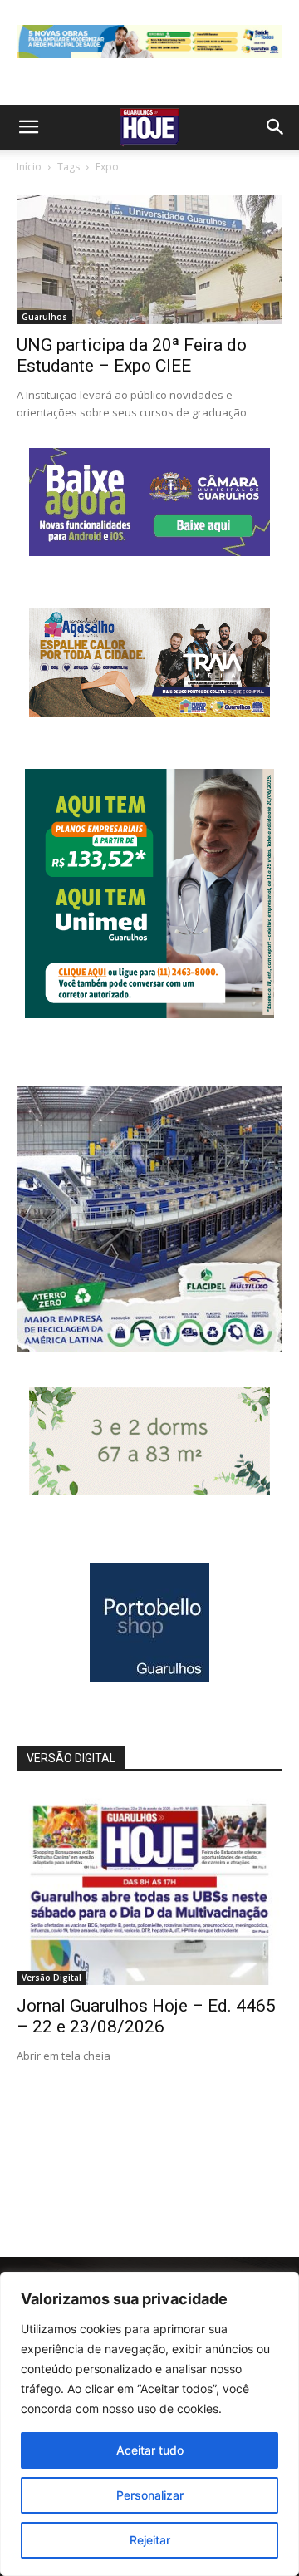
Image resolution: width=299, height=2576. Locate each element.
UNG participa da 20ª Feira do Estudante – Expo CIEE (132, 355)
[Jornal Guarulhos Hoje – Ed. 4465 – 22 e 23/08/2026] (149, 1889)
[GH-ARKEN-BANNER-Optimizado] (149, 1491)
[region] (149, 2424)
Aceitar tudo (150, 2450)
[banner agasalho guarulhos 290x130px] (149, 712)
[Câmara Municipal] (149, 552)
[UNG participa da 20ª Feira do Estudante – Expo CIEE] (149, 260)
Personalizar (150, 2495)
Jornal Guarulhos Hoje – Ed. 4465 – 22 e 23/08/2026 (146, 2016)
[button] (28, 127)
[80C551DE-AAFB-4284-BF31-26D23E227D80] (149, 1014)
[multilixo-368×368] (149, 1347)
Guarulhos (44, 317)
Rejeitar (150, 2540)
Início (29, 167)
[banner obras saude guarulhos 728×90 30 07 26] (149, 62)
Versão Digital (51, 1978)
